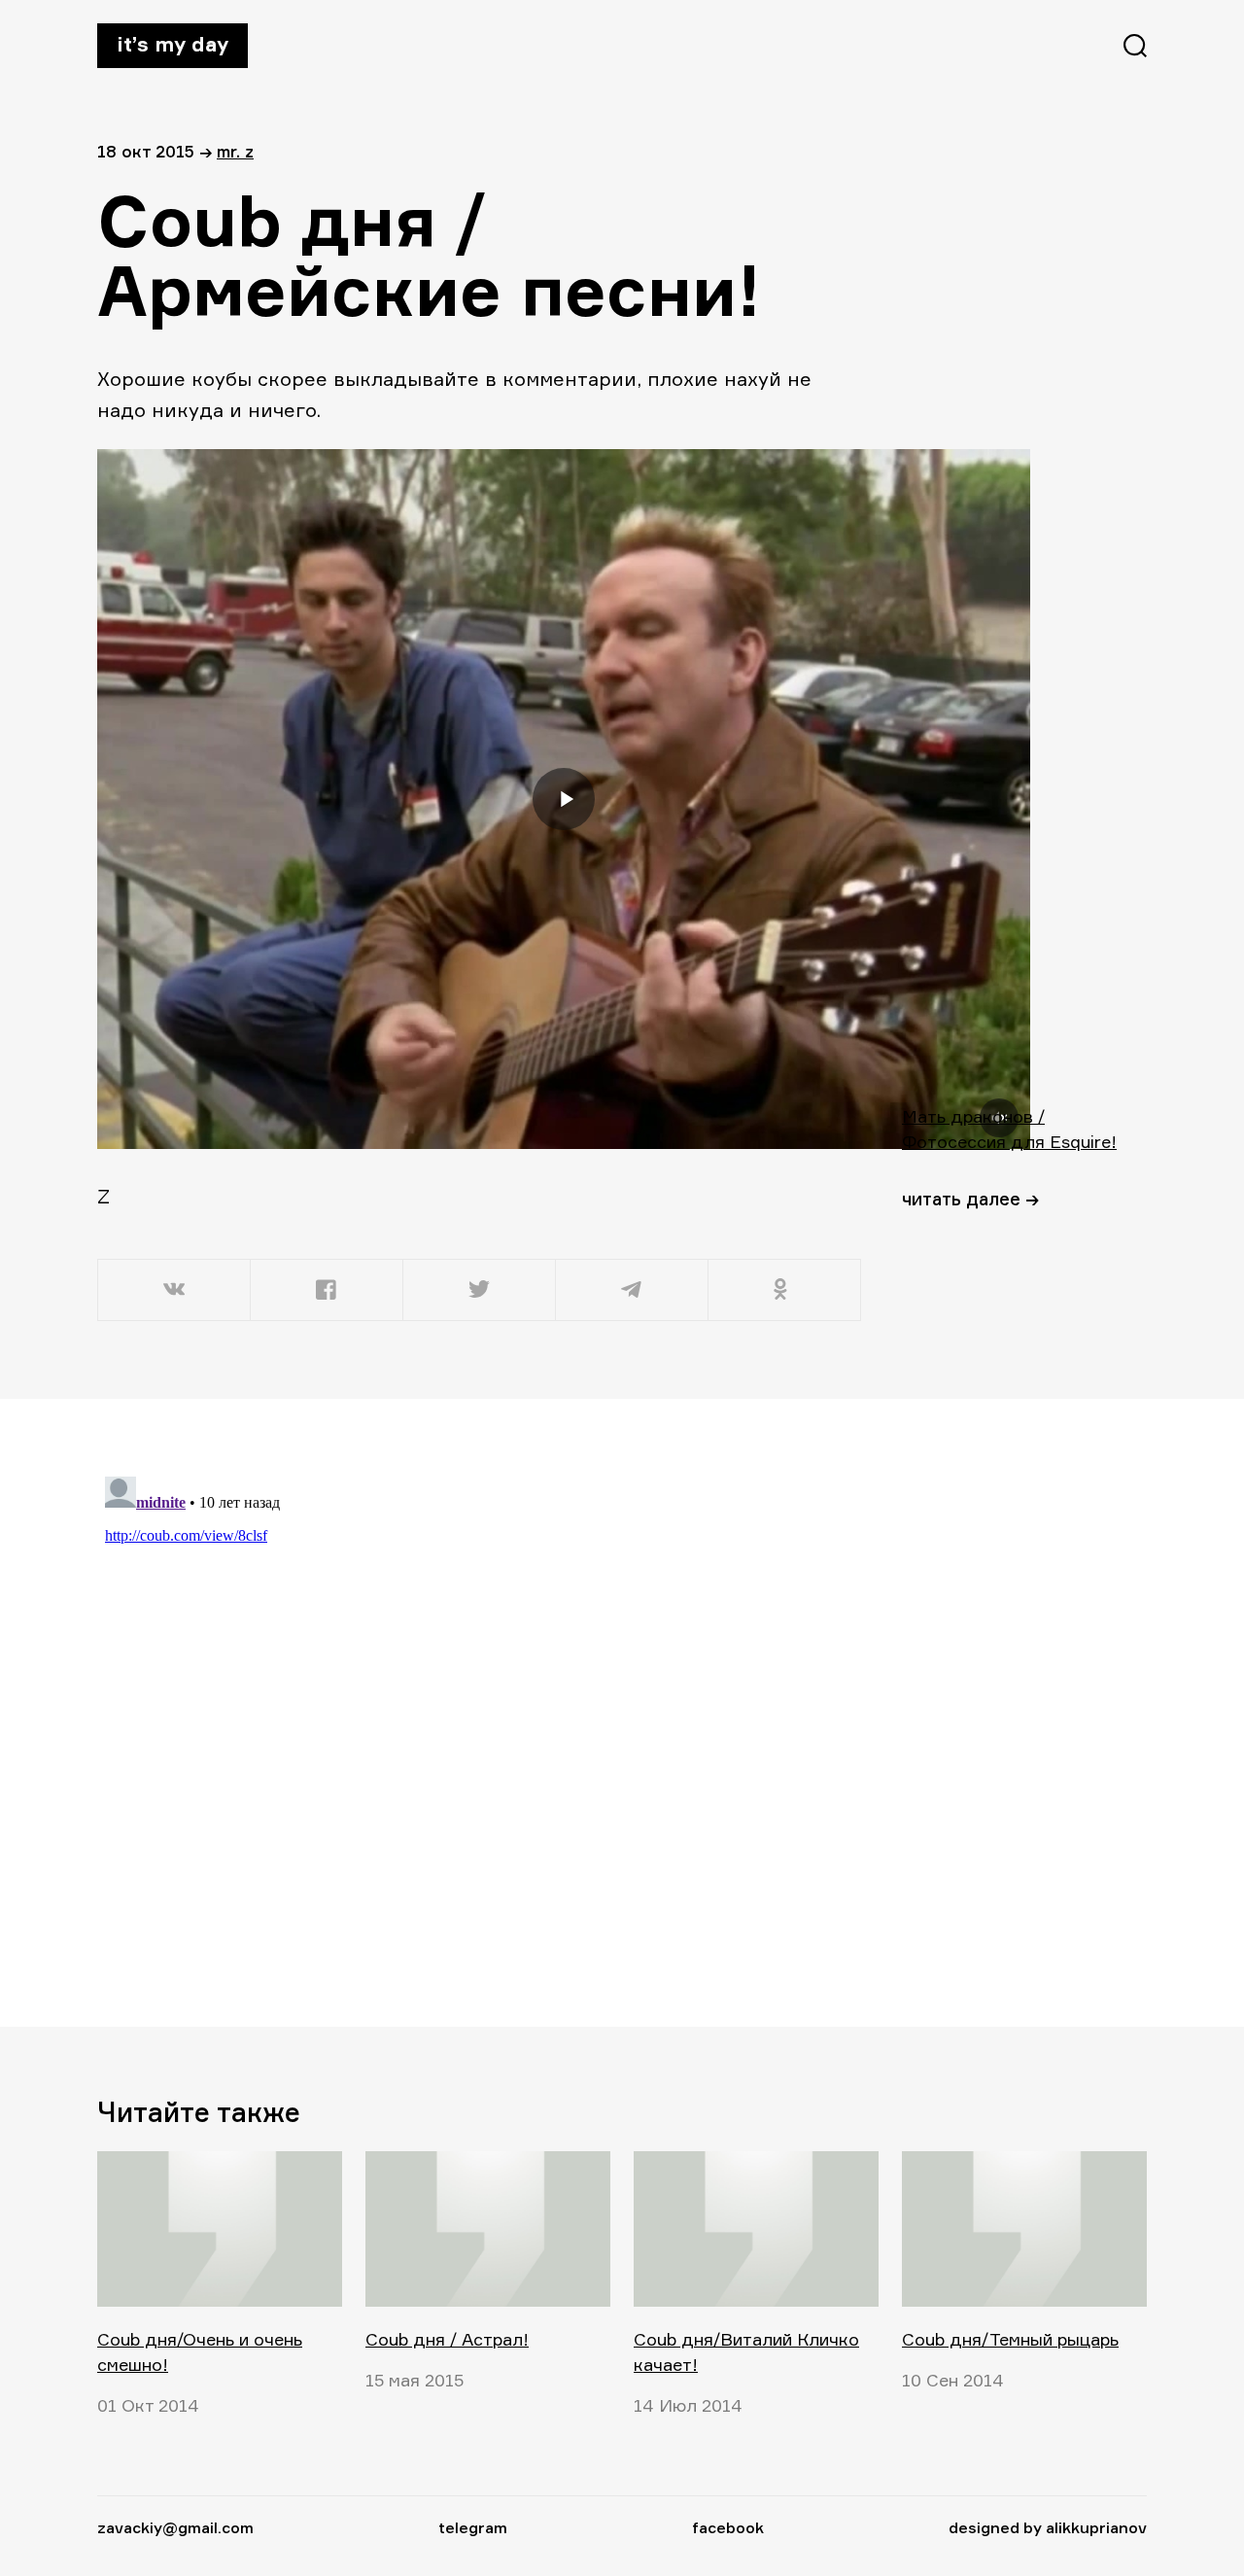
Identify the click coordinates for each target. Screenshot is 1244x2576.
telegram (473, 2527)
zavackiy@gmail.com (175, 2527)
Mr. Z (235, 151)
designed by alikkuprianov (1048, 2527)
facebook (728, 2527)
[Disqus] (481, 1712)
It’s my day (173, 44)
